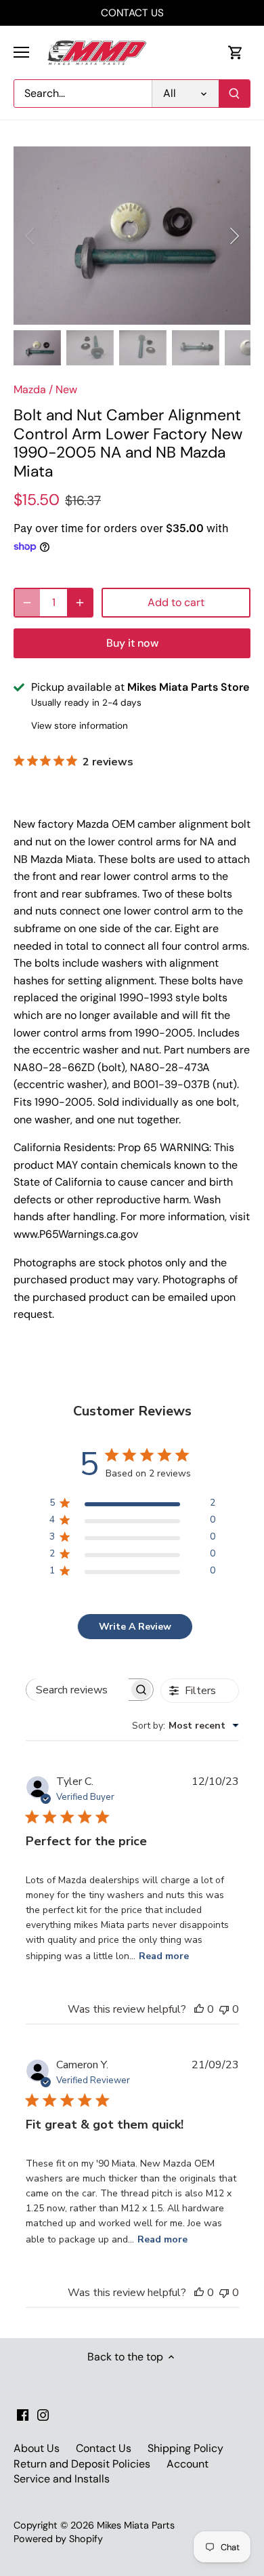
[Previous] (30, 236)
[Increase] (80, 603)
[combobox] (185, 1726)
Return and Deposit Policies (82, 2464)
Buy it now (132, 643)
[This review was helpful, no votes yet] (199, 2009)
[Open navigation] (21, 52)
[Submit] (234, 94)
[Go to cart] (236, 53)
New (66, 389)
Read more (164, 1956)
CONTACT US (132, 13)
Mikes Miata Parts (136, 2525)
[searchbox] (78, 1690)
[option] (132, 236)
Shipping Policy (185, 2448)
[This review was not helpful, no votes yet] (224, 2009)
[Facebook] (23, 2415)
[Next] (234, 236)
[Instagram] (43, 2415)
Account (188, 2464)
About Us (37, 2448)
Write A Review (135, 1627)
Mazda (30, 389)
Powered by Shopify (58, 2539)
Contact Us (104, 2448)
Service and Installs (62, 2479)
